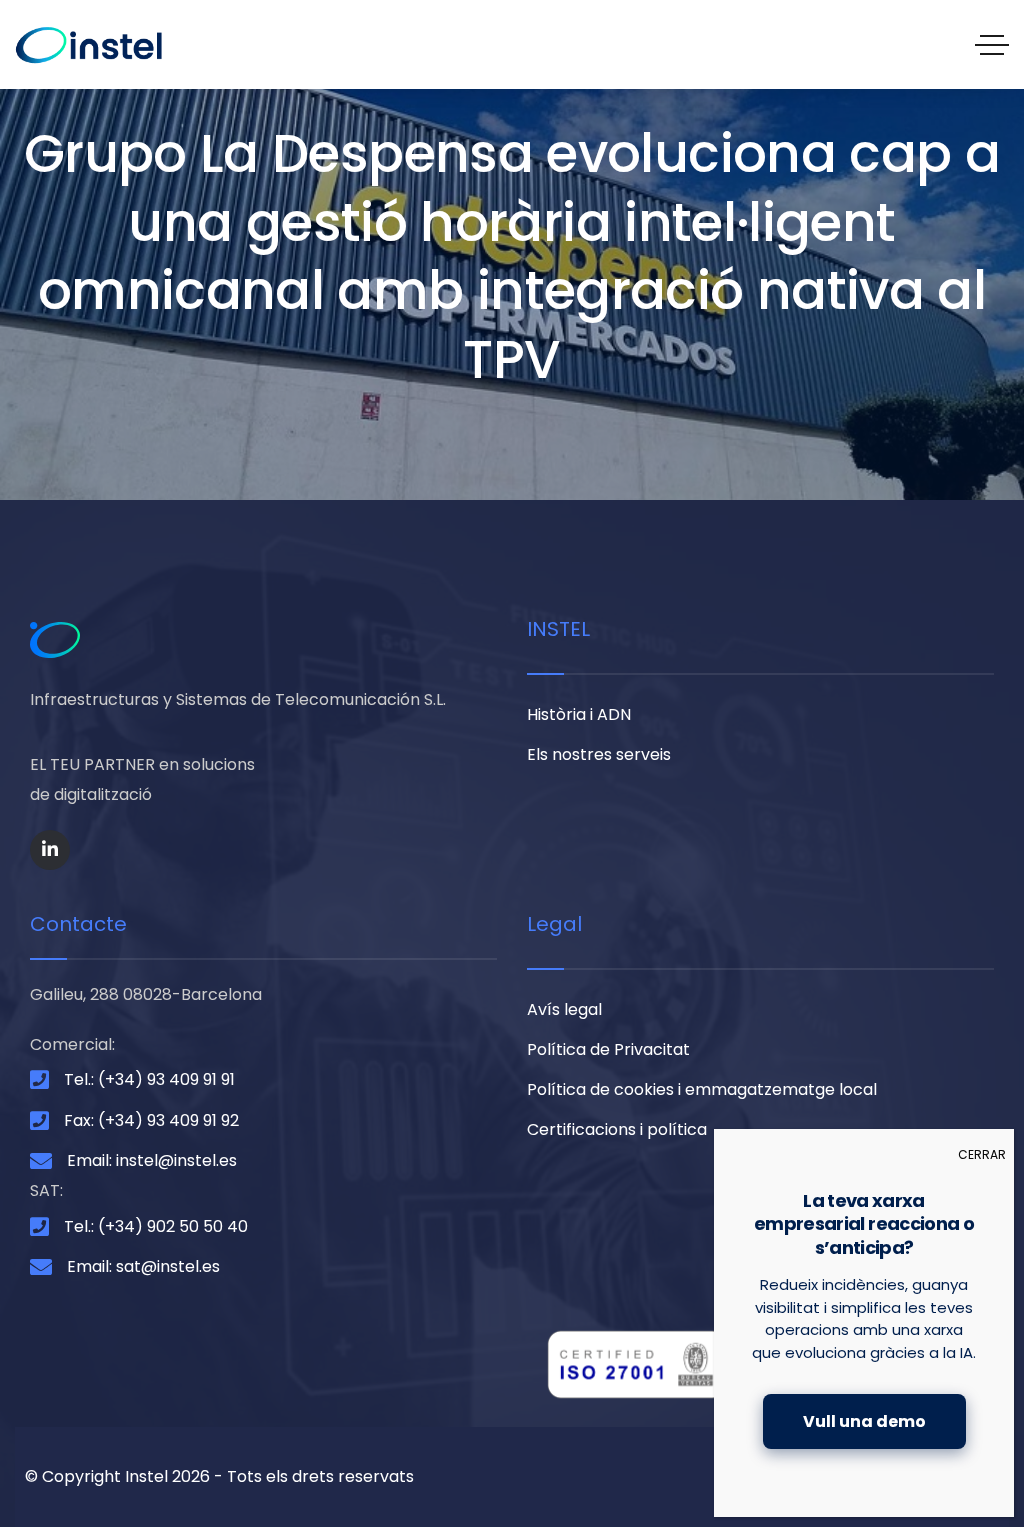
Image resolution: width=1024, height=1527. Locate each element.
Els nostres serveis (599, 754)
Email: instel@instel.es (152, 1160)
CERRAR (982, 1154)
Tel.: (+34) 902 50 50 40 (156, 1226)
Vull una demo (864, 1421)
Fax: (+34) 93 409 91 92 (151, 1120)
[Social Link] (50, 850)
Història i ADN (579, 714)
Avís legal (564, 1009)
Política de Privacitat (608, 1049)
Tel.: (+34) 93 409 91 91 (149, 1079)
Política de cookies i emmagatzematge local (702, 1089)
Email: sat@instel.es (143, 1266)
